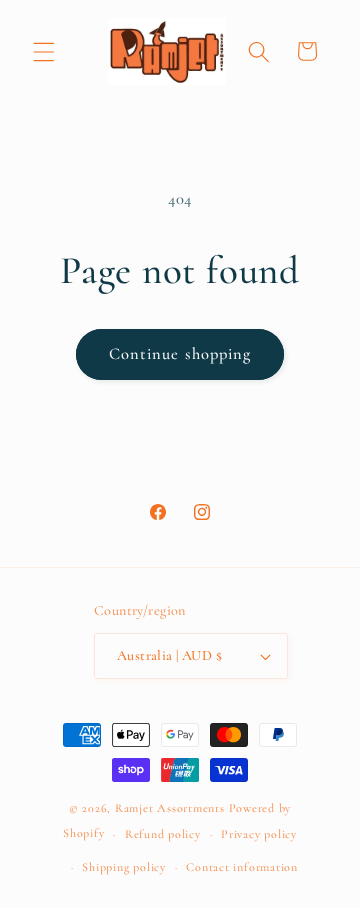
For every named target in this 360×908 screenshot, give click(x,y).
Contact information (242, 867)
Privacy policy (259, 834)
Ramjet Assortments (170, 808)
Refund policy (163, 834)
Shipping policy (124, 867)
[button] (44, 51)
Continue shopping (180, 354)
